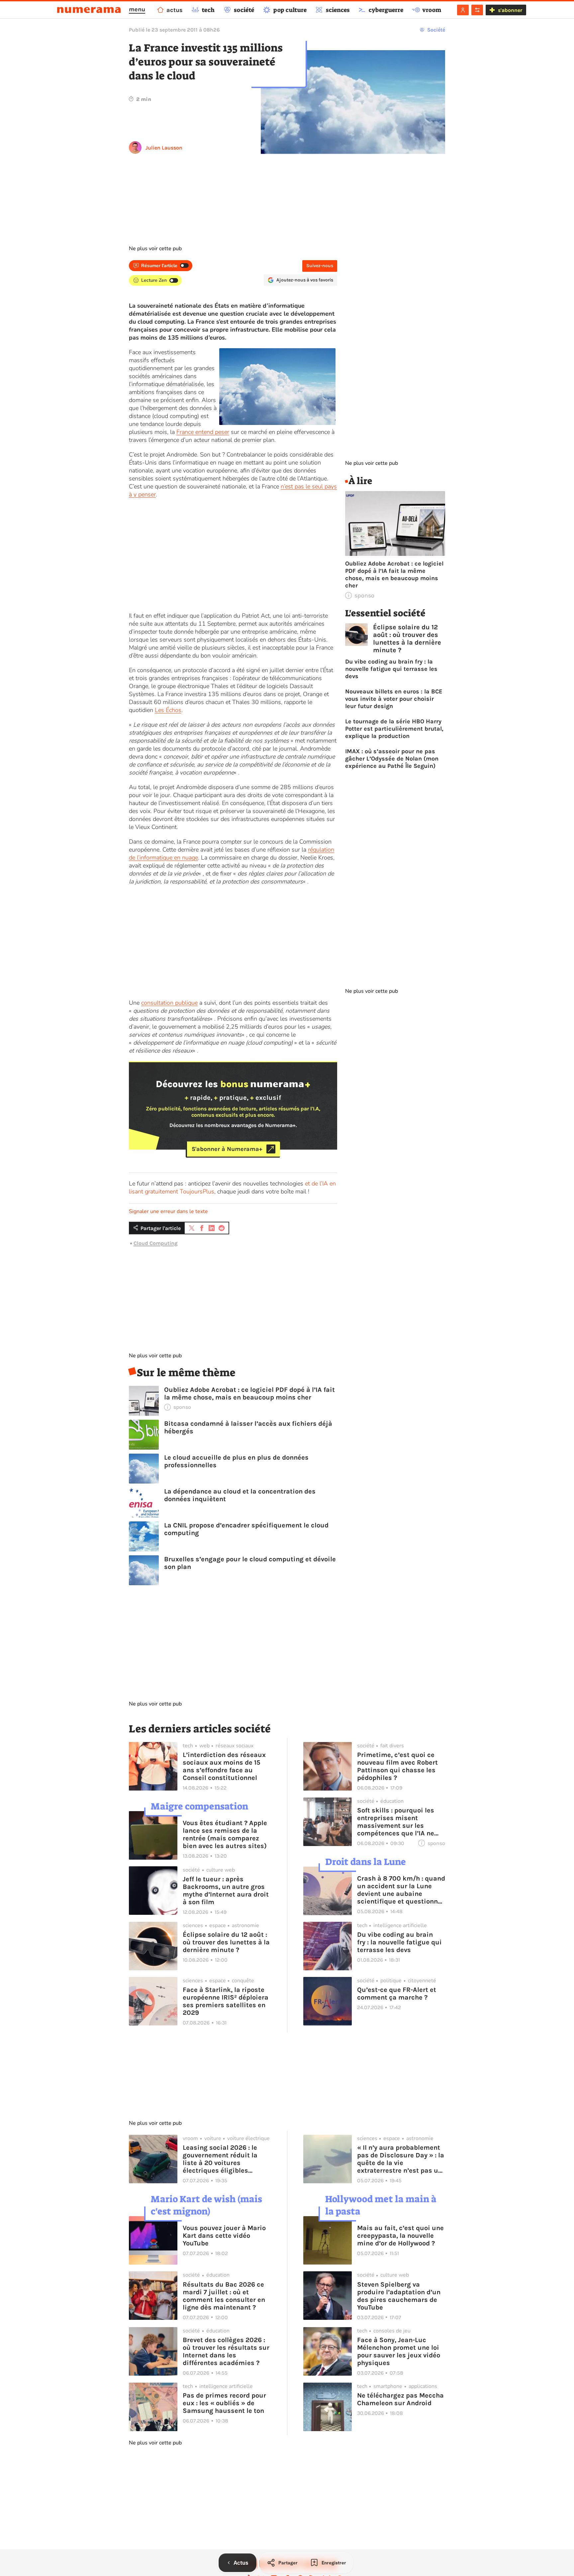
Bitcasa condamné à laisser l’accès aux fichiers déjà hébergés (248, 1427)
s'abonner (510, 10)
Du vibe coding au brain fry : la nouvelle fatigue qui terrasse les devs (391, 669)
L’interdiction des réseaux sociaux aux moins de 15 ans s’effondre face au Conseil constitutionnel (224, 1766)
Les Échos (168, 710)
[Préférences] (477, 10)
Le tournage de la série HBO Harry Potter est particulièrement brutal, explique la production (394, 729)
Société (436, 30)
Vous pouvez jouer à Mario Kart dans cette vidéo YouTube (224, 2236)
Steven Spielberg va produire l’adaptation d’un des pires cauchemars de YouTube (399, 2296)
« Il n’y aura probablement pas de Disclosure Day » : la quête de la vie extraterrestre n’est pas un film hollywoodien (401, 2159)
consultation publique (169, 1003)
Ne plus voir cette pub (155, 249)
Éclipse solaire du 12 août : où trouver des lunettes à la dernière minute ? (407, 639)
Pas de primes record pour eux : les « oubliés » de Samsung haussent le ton (224, 2403)
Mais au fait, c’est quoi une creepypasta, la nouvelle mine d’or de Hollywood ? (400, 2236)
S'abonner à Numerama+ (227, 1149)
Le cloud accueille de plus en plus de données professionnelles (236, 1461)
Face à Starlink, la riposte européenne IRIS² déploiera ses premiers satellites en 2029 (226, 2001)
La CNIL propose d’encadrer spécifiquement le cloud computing (246, 1529)
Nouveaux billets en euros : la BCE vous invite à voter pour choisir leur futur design (394, 699)
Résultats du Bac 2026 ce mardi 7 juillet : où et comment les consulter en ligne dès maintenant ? (224, 2296)
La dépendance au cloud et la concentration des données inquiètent (240, 1495)
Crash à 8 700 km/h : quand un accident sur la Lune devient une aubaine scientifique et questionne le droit (401, 1890)
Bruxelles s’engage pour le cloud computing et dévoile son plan (250, 1563)
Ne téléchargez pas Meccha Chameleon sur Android (400, 2399)
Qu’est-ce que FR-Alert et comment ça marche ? (397, 1994)
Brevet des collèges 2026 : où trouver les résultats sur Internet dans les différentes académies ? (226, 2351)
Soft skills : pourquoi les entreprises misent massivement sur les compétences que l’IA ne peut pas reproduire (396, 1822)
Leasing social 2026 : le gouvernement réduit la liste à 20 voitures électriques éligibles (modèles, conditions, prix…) (220, 2159)
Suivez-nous (320, 266)
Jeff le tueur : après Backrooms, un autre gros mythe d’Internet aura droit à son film (226, 1891)
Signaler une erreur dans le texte (168, 1211)
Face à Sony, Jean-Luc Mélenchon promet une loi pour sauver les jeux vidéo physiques (399, 2351)
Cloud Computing (155, 1243)
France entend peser (203, 432)
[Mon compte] (463, 10)
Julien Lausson (164, 148)
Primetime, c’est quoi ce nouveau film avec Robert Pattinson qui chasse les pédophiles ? (397, 1766)
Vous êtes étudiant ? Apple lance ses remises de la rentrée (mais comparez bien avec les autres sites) (225, 1834)
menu (137, 9)
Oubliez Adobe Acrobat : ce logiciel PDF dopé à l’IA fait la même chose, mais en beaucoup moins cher (249, 1393)
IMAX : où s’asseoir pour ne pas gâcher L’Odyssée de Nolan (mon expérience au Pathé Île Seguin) (392, 759)
